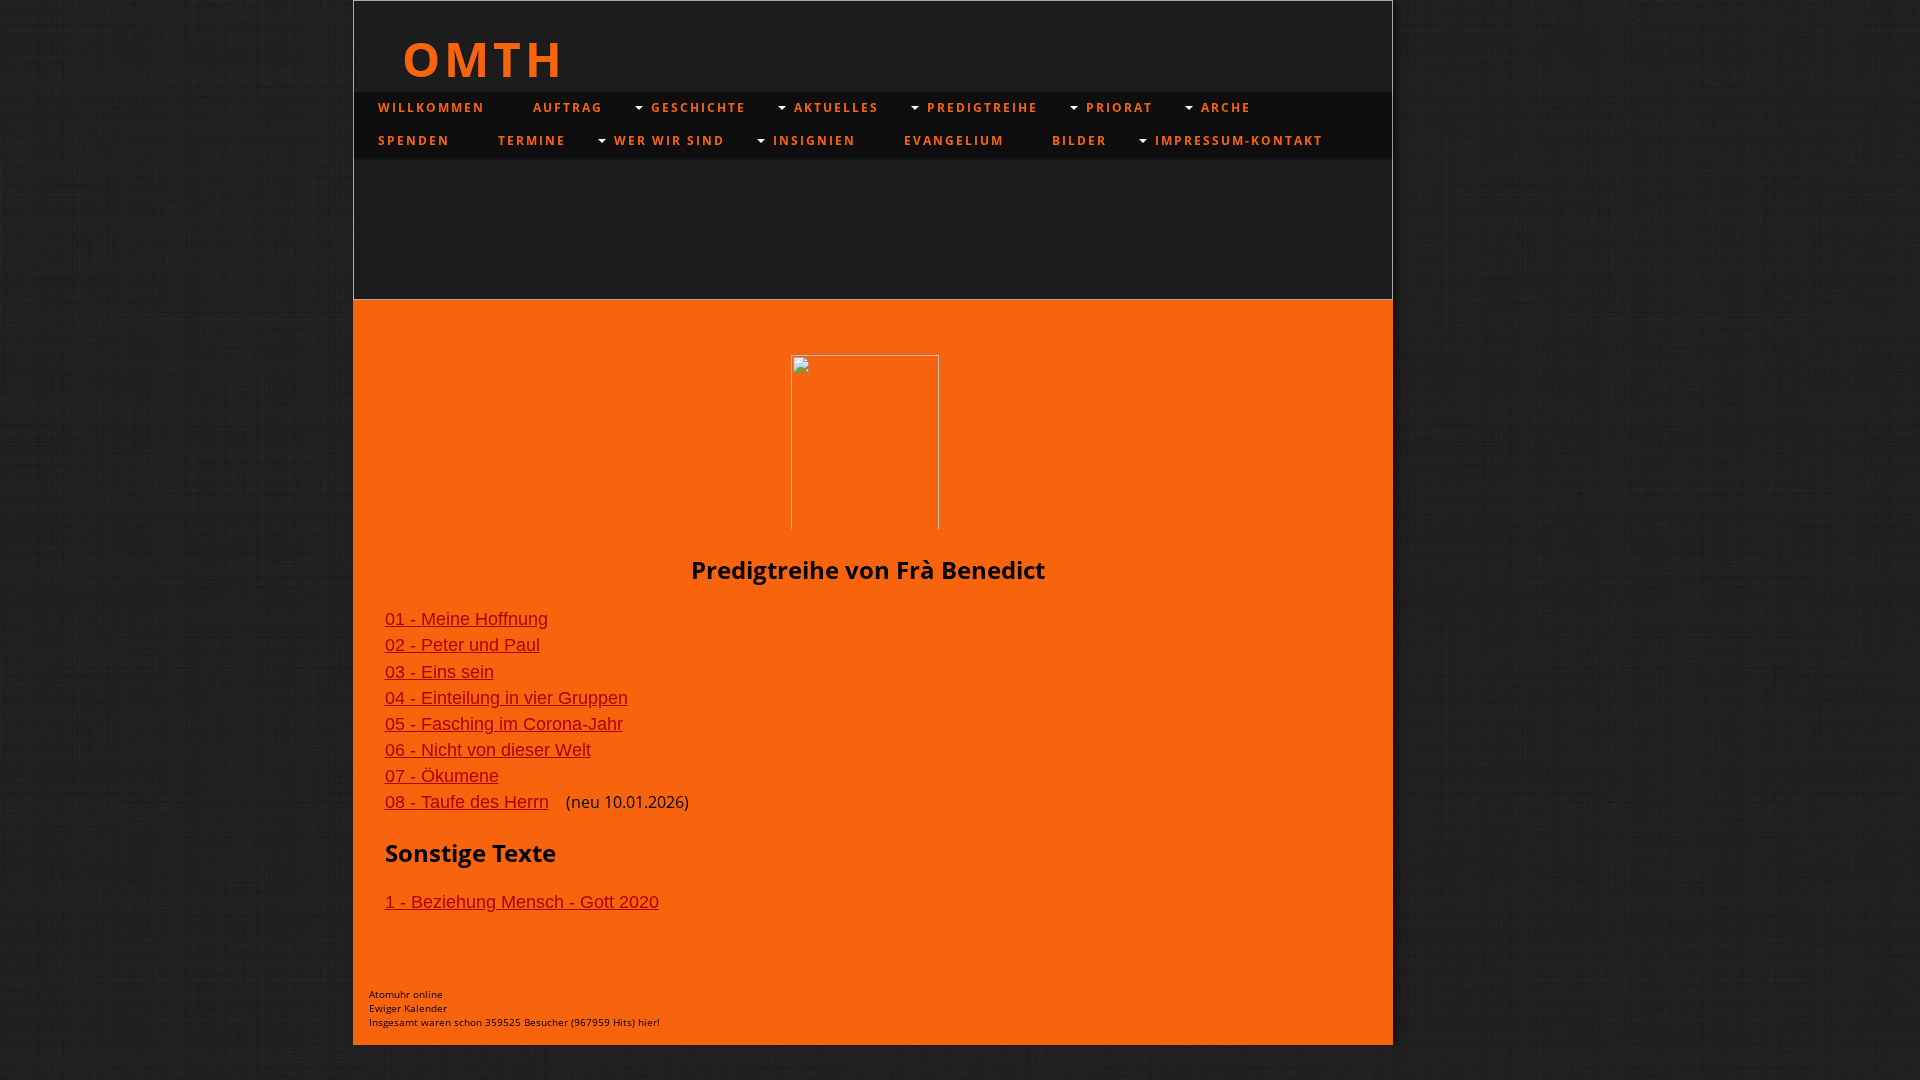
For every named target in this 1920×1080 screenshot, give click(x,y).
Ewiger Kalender (408, 1008)
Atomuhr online (406, 994)
